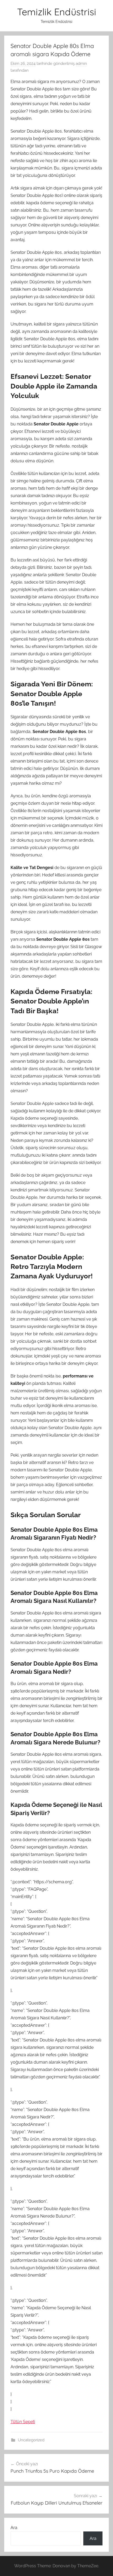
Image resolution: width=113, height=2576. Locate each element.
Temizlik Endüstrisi (57, 12)
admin (81, 64)
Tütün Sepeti (23, 2422)
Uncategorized (31, 2440)
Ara (14, 2528)
